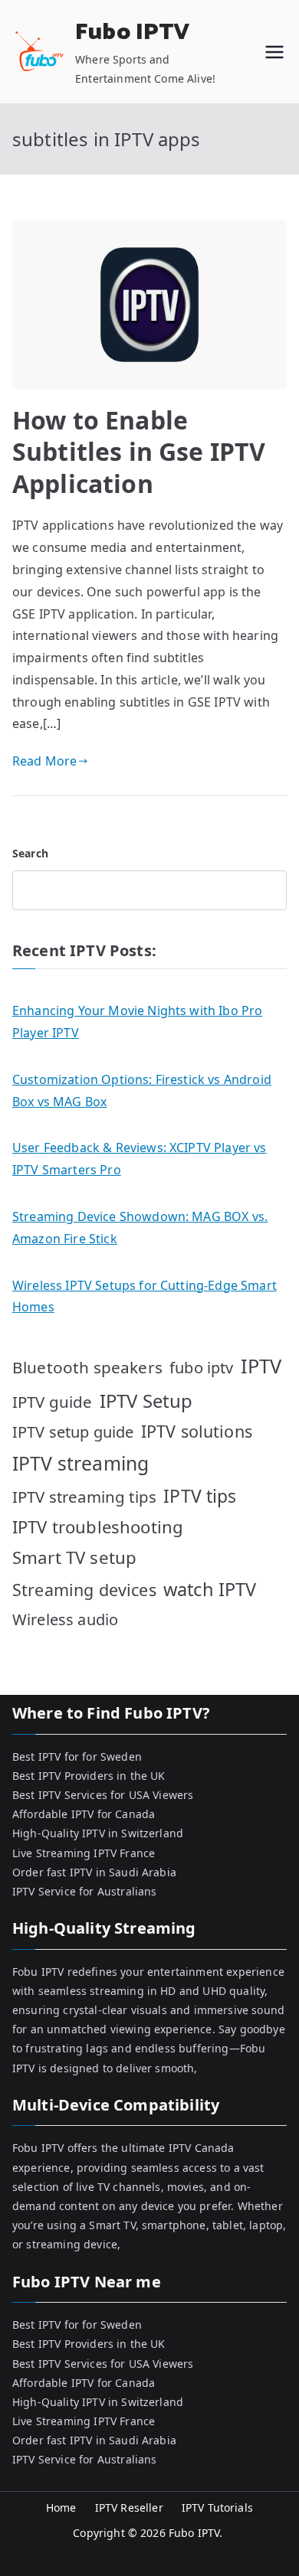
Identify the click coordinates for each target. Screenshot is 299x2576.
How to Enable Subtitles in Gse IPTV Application (139, 452)
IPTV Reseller (129, 2507)
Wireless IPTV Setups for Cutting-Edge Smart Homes (145, 1296)
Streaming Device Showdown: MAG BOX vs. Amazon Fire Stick (140, 1228)
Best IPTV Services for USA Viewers (103, 1795)
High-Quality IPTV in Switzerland (98, 1833)
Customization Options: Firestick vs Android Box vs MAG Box (142, 1090)
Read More (44, 761)
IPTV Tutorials (217, 2507)
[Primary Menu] (274, 52)
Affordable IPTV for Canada (84, 1814)
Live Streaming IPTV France (84, 1853)
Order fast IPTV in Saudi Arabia (94, 1872)
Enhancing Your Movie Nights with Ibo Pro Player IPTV (137, 1022)
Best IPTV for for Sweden (77, 1757)
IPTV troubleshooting (98, 1526)
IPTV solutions (197, 1431)
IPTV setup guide (73, 1432)
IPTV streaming (80, 1463)
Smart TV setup (74, 1557)
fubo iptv (201, 1368)
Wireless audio (65, 1619)
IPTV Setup (146, 1401)
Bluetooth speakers (87, 1367)
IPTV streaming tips (84, 1497)
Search (30, 853)
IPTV (261, 1366)
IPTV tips (200, 1496)
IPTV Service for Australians (84, 1891)
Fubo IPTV (132, 33)
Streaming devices (84, 1590)
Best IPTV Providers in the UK (89, 1776)
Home (61, 2507)
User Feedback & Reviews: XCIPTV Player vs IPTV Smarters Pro (140, 1159)
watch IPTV (210, 1589)
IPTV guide (53, 1402)
